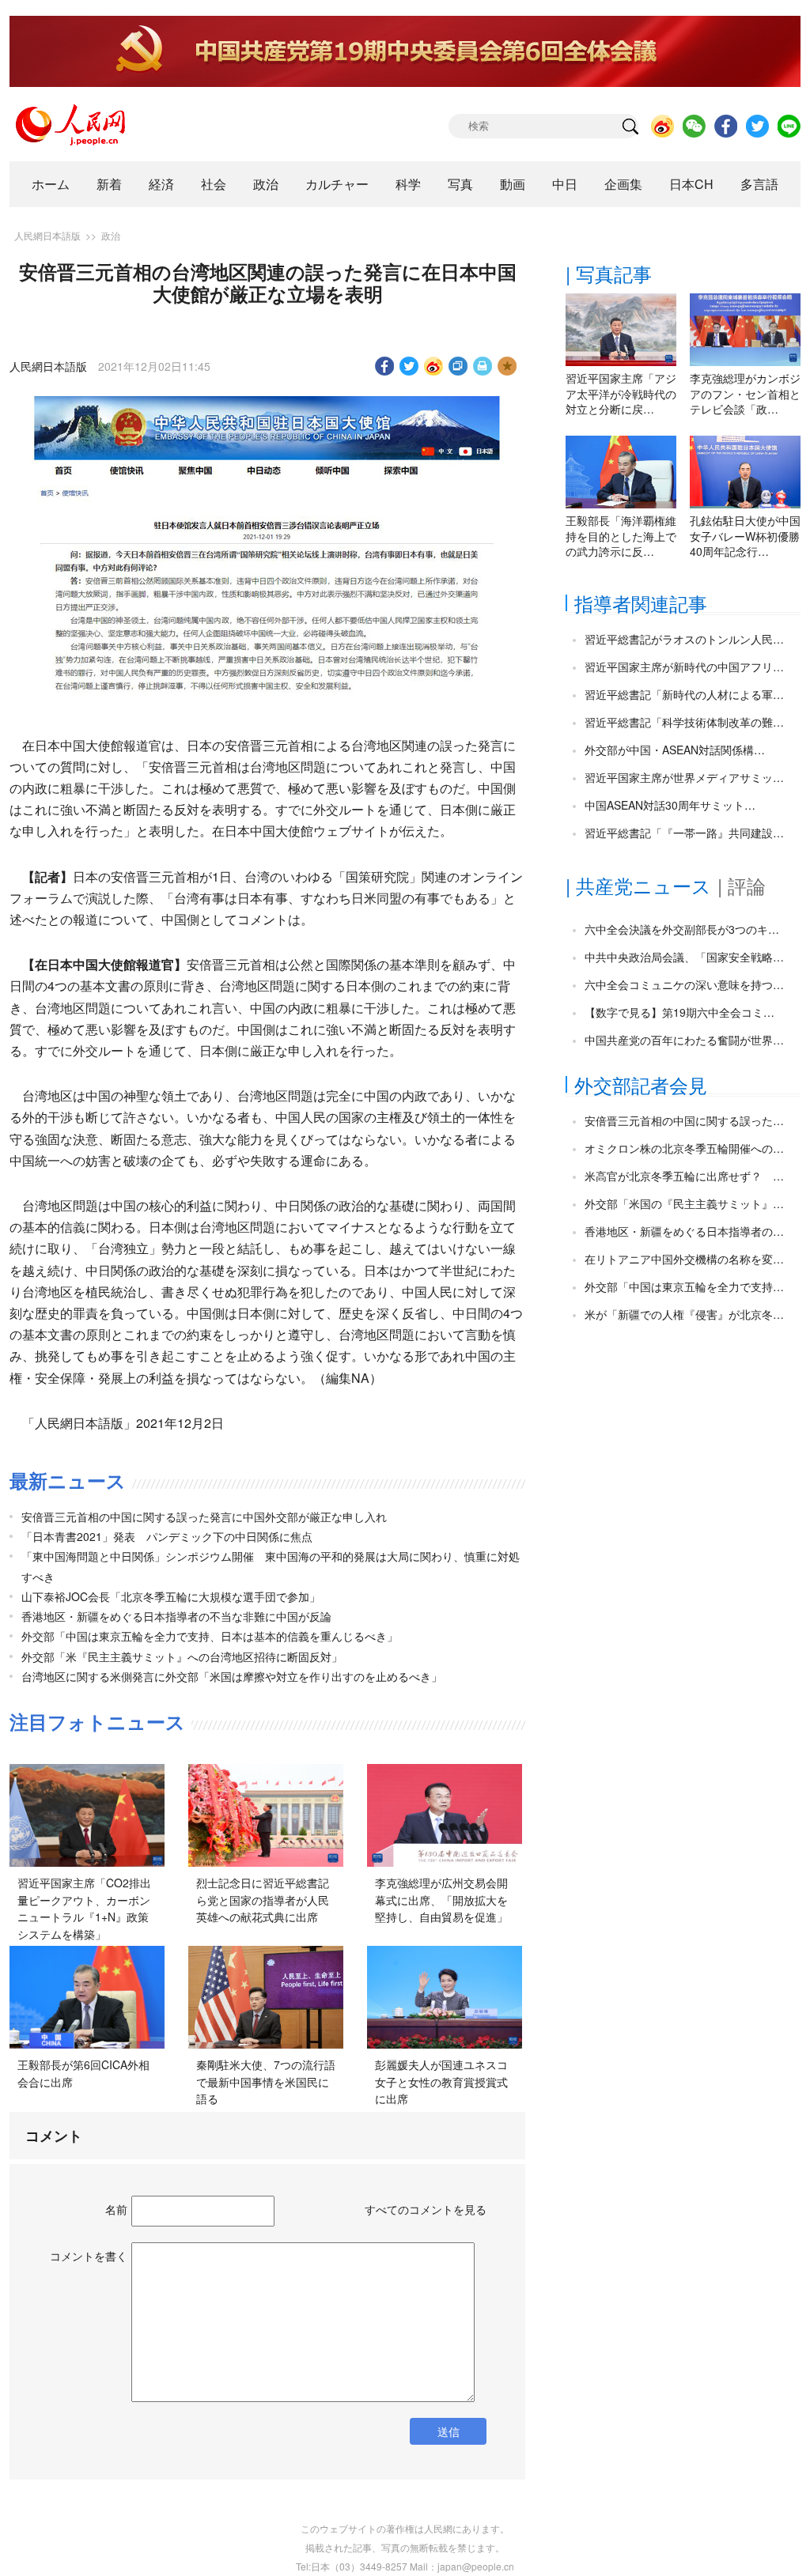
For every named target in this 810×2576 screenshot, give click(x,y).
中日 (565, 184)
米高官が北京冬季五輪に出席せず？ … (684, 1176)
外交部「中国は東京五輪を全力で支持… (684, 1286)
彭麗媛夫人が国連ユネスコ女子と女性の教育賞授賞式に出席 (441, 2081)
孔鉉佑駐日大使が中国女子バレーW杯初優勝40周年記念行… (745, 536)
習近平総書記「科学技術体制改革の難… (684, 722)
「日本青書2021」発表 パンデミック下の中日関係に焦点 (167, 1536)
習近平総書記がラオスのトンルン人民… (684, 639)
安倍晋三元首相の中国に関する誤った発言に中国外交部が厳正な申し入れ (204, 1517)
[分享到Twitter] (409, 366)
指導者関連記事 (641, 603)
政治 (266, 184)
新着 (109, 184)
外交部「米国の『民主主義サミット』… (684, 1203)
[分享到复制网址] (458, 366)
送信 (449, 2431)
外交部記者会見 (641, 1084)
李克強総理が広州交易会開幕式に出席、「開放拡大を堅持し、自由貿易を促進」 (441, 1900)
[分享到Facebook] (385, 366)
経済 (161, 184)
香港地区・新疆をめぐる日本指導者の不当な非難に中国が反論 (176, 1616)
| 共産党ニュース (638, 885)
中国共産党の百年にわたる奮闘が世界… (684, 1040)
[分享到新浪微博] (434, 366)
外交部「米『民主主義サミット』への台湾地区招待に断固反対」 (182, 1656)
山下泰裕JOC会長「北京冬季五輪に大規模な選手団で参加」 (171, 1596)
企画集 (623, 184)
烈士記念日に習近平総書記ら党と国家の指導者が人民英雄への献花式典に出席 (263, 1900)
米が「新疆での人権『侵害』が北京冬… (684, 1314)
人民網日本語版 (47, 235)
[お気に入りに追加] (507, 366)
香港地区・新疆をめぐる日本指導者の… (684, 1231)
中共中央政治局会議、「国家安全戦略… (684, 957)
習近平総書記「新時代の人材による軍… (684, 694)
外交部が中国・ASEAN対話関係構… (675, 750)
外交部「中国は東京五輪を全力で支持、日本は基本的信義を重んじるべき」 (210, 1636)
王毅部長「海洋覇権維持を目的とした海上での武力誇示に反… (621, 536)
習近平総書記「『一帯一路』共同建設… (684, 833)
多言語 (759, 184)
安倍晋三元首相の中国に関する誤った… (684, 1120)
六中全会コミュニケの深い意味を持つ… (684, 984)
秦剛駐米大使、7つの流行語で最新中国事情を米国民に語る (266, 2081)
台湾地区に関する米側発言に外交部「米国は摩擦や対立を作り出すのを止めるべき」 (232, 1676)
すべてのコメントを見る (426, 2209)
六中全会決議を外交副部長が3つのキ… (682, 929)
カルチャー (337, 184)
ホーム (51, 184)
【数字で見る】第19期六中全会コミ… (679, 1012)
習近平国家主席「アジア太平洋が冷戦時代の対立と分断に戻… (621, 393)
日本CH (691, 184)
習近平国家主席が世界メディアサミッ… (684, 777)
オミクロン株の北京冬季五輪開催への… (684, 1148)
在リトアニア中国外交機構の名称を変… (684, 1259)
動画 (513, 184)
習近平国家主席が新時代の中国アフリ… (684, 667)
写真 (460, 184)
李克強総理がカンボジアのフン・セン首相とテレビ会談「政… (745, 393)
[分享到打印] (483, 366)
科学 (408, 184)
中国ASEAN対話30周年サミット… (670, 805)
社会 (214, 184)
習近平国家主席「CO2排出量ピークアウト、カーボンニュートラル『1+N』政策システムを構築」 (84, 1908)
